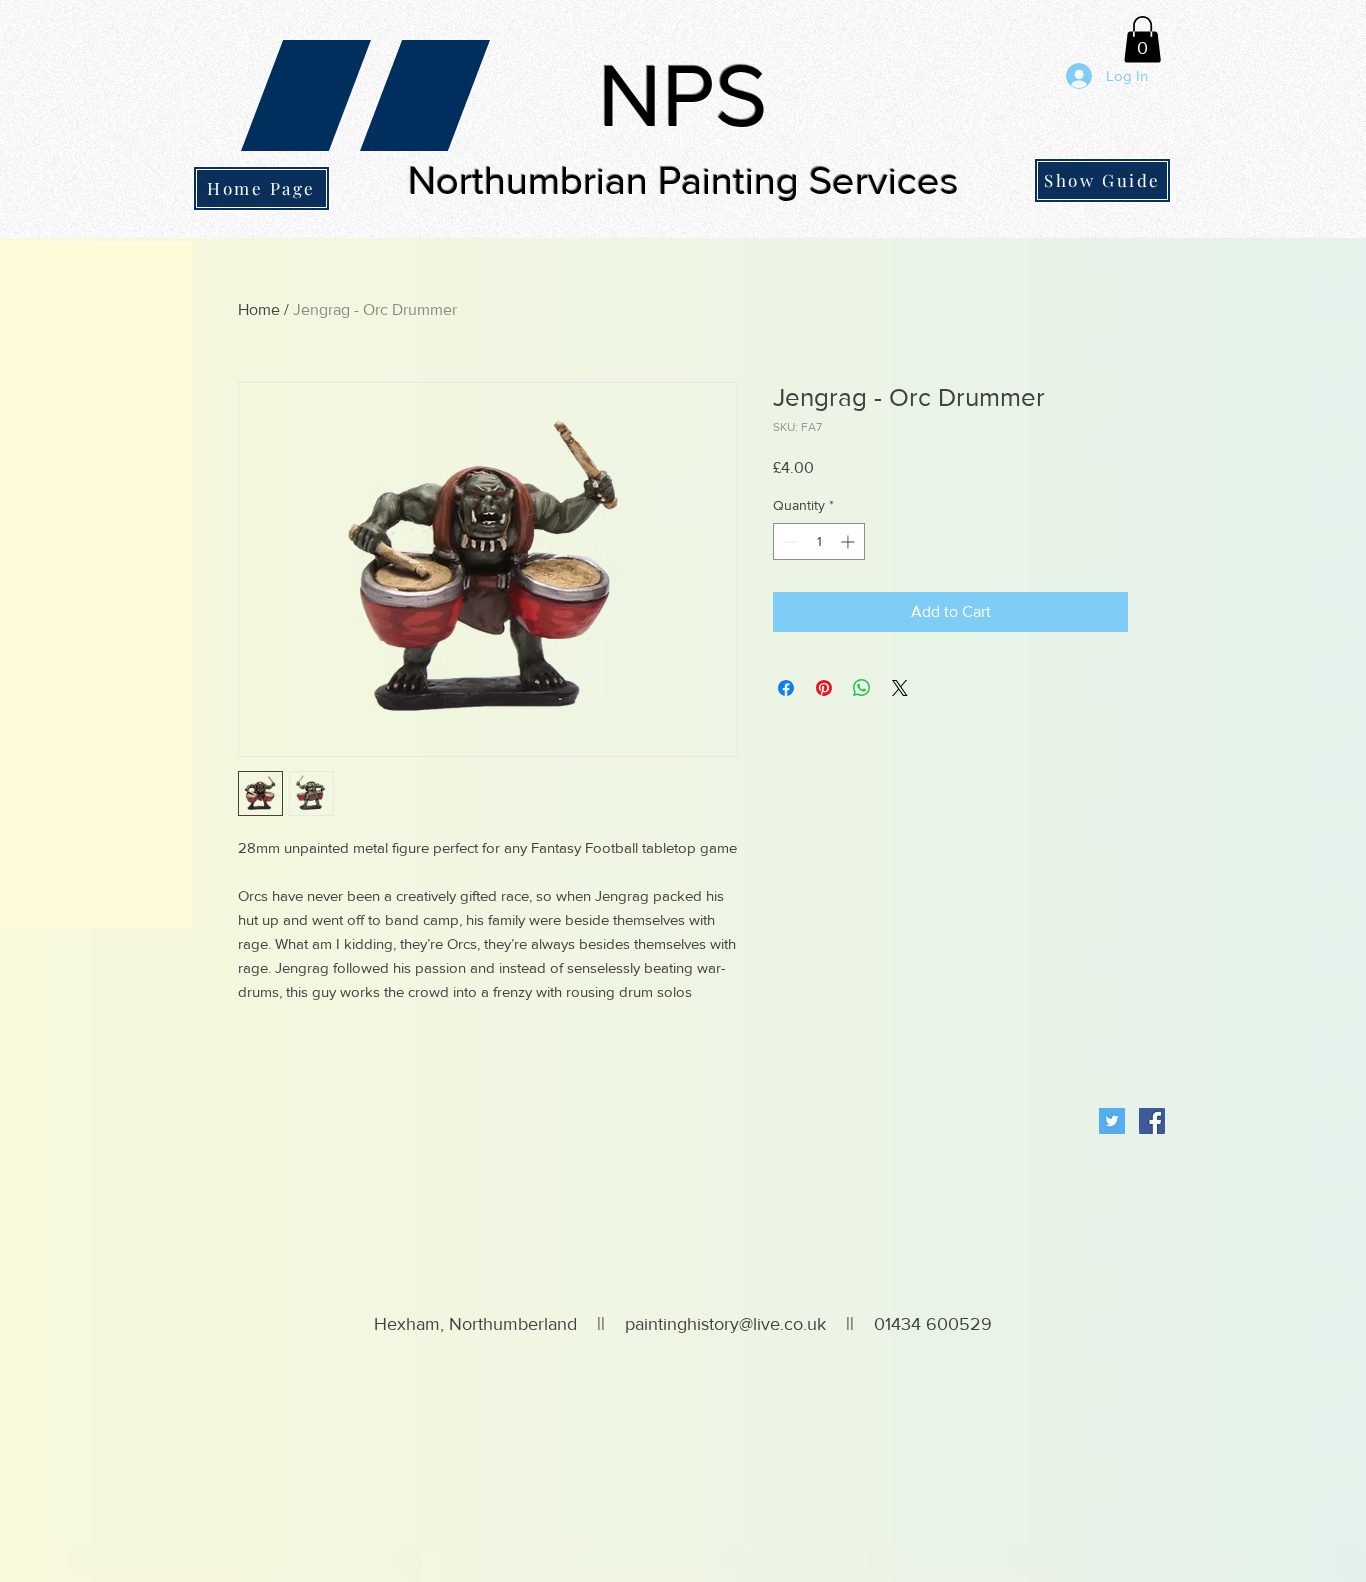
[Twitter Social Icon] (1112, 1121)
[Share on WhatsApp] (862, 688)
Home (259, 309)
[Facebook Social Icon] (1152, 1121)
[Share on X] (900, 688)
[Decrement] (788, 541)
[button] (1142, 39)
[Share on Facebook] (786, 688)
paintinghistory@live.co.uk (725, 1324)
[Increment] (849, 541)
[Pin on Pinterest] (824, 688)
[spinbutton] (819, 541)
